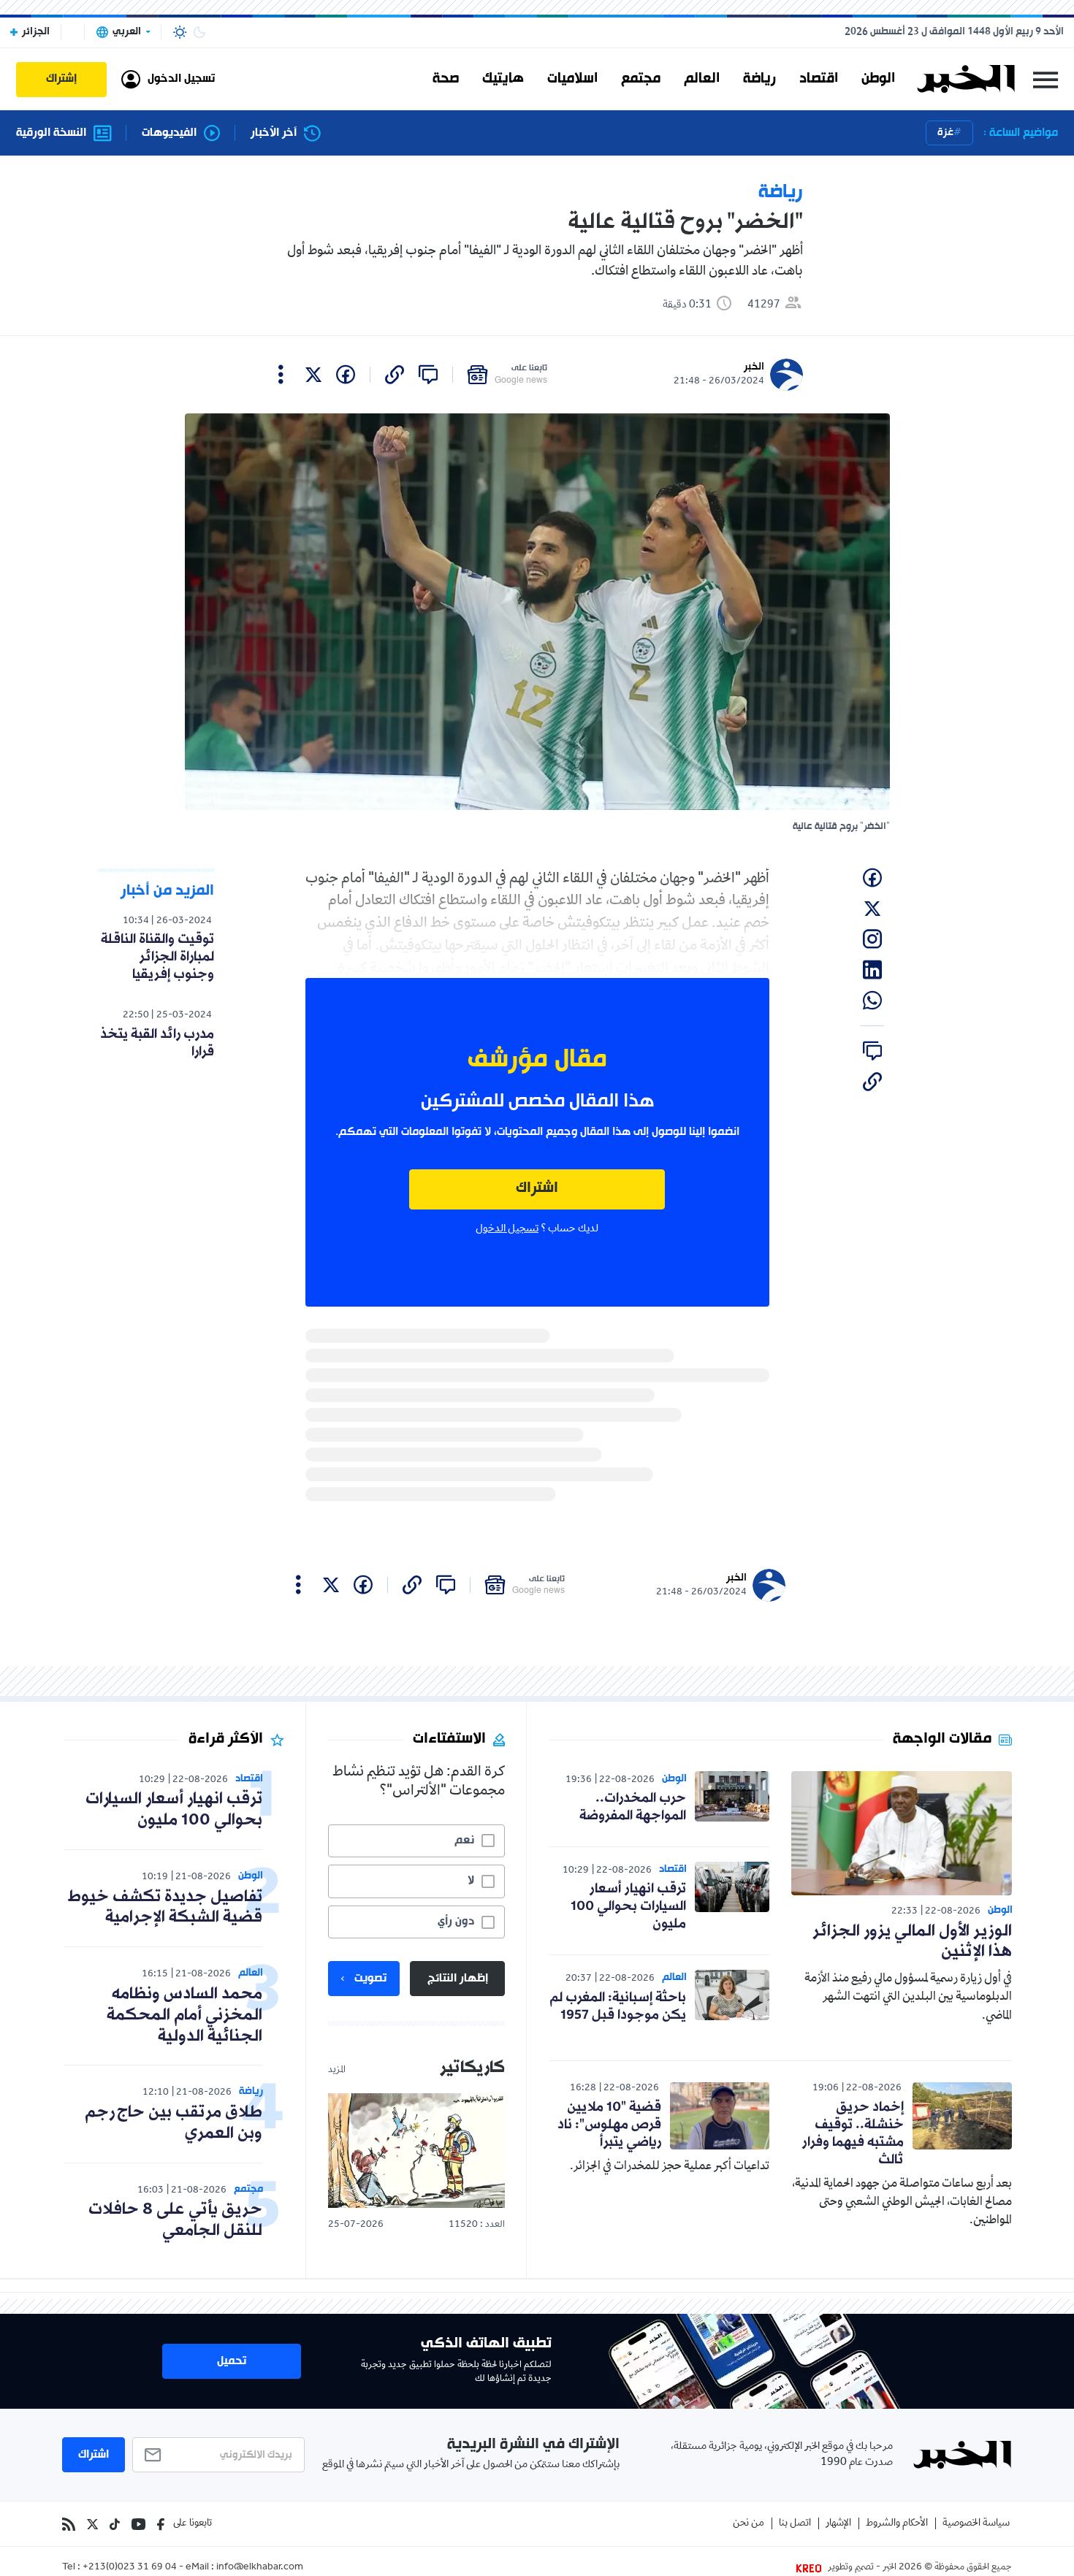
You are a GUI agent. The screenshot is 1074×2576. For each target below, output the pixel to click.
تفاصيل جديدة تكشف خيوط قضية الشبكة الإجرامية (165, 1908)
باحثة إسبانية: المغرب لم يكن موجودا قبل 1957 (618, 2006)
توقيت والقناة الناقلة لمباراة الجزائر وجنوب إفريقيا (157, 957)
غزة (945, 133)
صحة (446, 79)
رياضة (759, 79)
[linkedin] (872, 970)
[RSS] (69, 2524)
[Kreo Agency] (811, 2568)
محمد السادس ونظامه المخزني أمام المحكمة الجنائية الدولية (184, 2015)
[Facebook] (161, 2524)
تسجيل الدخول (507, 1229)
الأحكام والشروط (897, 2524)
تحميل (232, 2361)
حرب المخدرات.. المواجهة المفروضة (633, 1807)
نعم (464, 1841)
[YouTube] (138, 2524)
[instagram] (872, 939)
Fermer (1046, 79)
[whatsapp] (872, 1001)
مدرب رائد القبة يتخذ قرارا (157, 1043)
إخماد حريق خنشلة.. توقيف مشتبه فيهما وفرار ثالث (853, 2133)
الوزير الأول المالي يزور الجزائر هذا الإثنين (912, 1942)
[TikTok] (115, 2524)
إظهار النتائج (458, 1979)
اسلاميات (572, 79)
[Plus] (281, 375)
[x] (313, 375)
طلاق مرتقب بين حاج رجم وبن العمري (174, 2123)
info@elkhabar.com (260, 2568)
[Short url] (395, 375)
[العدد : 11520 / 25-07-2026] (416, 2151)
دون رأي (456, 1922)
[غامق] (199, 32)
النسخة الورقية (51, 133)
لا (471, 1881)
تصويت (370, 1979)
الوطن (878, 79)
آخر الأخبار (274, 133)
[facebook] (346, 375)
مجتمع (641, 79)
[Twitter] (92, 2524)
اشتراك (537, 1189)
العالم (702, 79)
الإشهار (838, 2524)
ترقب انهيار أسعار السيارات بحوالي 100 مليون (628, 1906)
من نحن (749, 2524)
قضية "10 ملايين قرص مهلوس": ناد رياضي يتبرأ (609, 2125)
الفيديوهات (169, 133)
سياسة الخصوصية (976, 2524)
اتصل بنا (795, 2524)
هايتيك (503, 79)
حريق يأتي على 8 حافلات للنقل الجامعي (175, 2220)
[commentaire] (428, 375)
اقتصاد (819, 79)
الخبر (754, 367)
